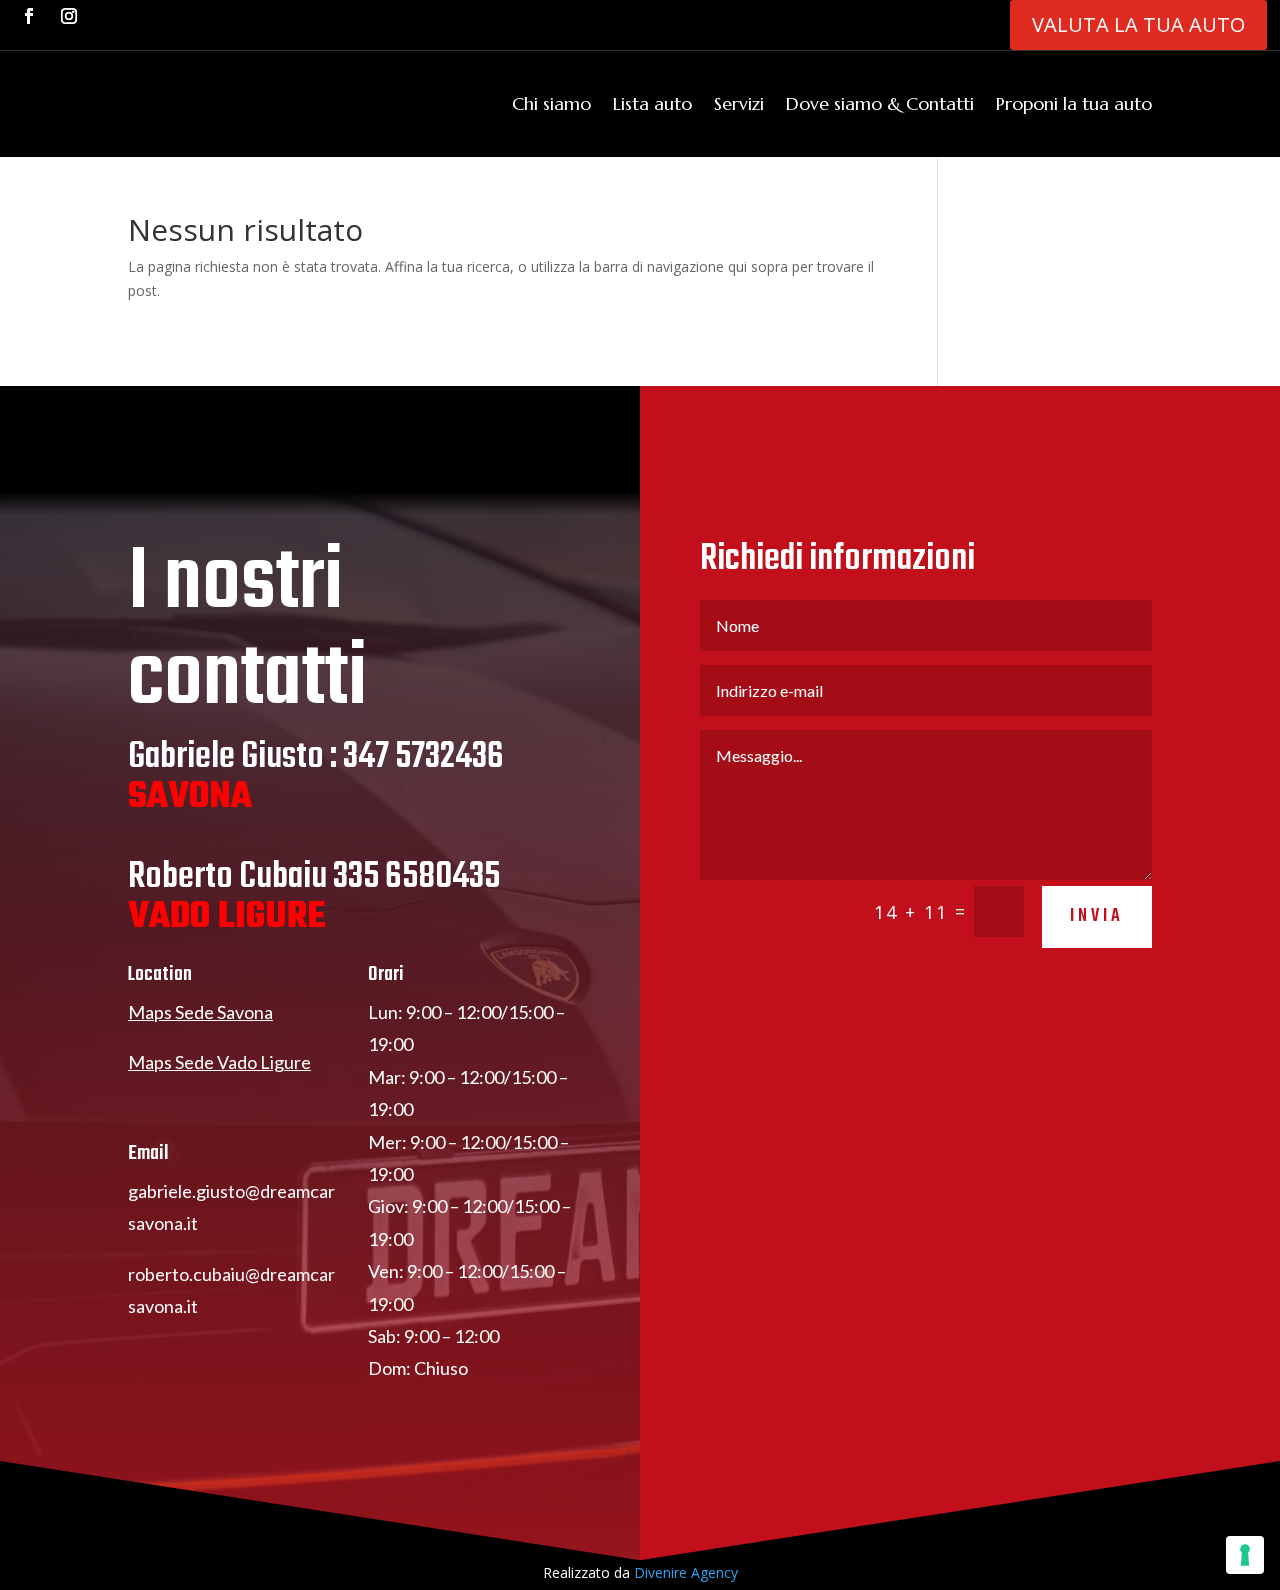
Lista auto (652, 103)
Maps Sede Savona (200, 1012)
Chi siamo (551, 103)
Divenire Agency (686, 1572)
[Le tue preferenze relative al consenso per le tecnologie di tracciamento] (1245, 1555)
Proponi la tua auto (1074, 103)
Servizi (739, 103)
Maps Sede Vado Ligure (219, 1062)
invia (1097, 916)
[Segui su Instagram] (69, 16)
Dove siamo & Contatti (880, 103)
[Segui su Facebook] (29, 16)
